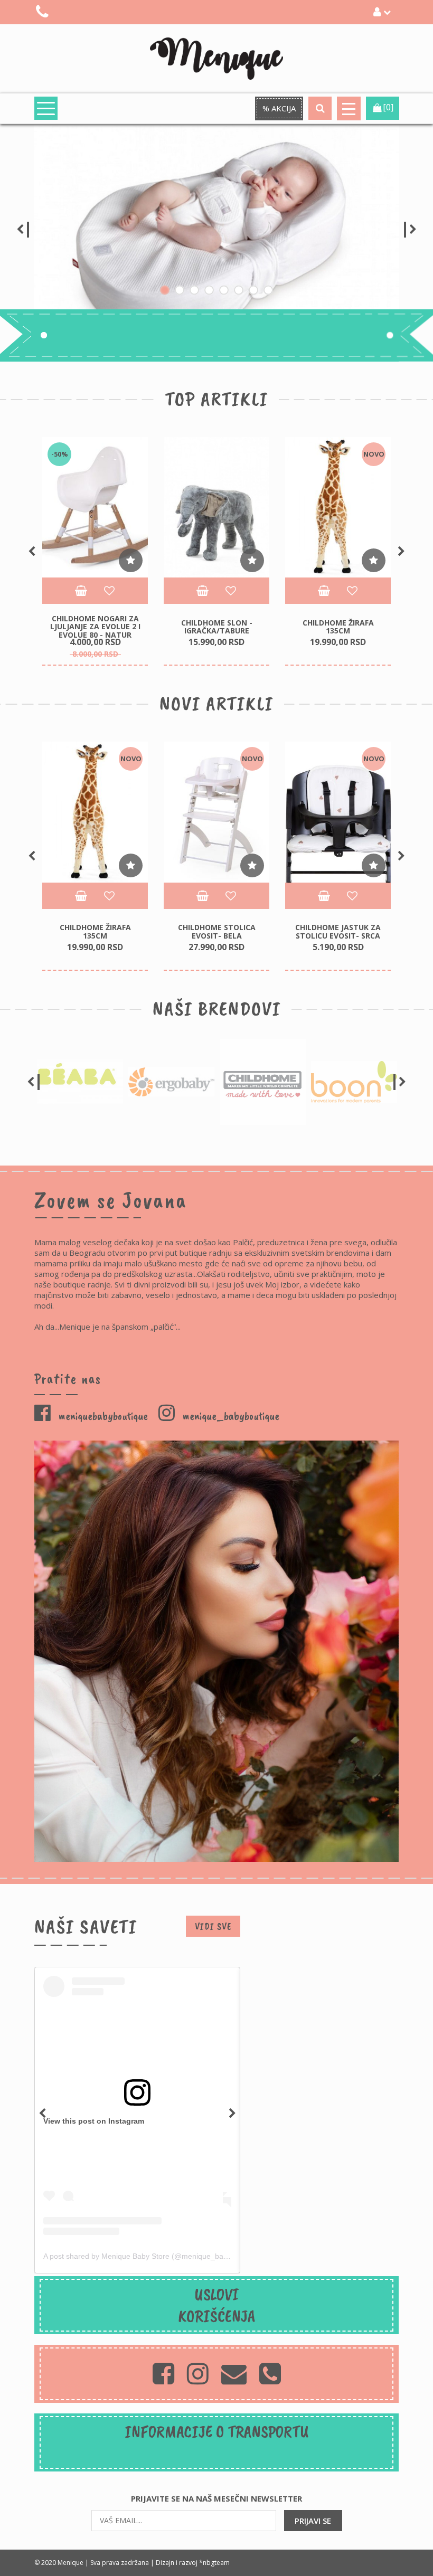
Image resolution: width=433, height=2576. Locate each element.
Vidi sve (213, 1926)
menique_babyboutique (230, 1416)
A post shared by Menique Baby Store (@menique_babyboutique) (153, 2256)
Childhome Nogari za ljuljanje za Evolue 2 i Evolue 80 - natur (95, 627)
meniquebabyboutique (102, 1416)
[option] (216, 230)
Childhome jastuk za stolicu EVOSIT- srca (338, 931)
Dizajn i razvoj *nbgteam (193, 2563)
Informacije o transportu (217, 2432)
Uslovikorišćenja (217, 2305)
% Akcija (279, 108)
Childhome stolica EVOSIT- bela (217, 931)
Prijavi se (313, 2521)
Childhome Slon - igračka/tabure (217, 627)
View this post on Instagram (94, 2121)
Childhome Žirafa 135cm (338, 627)
